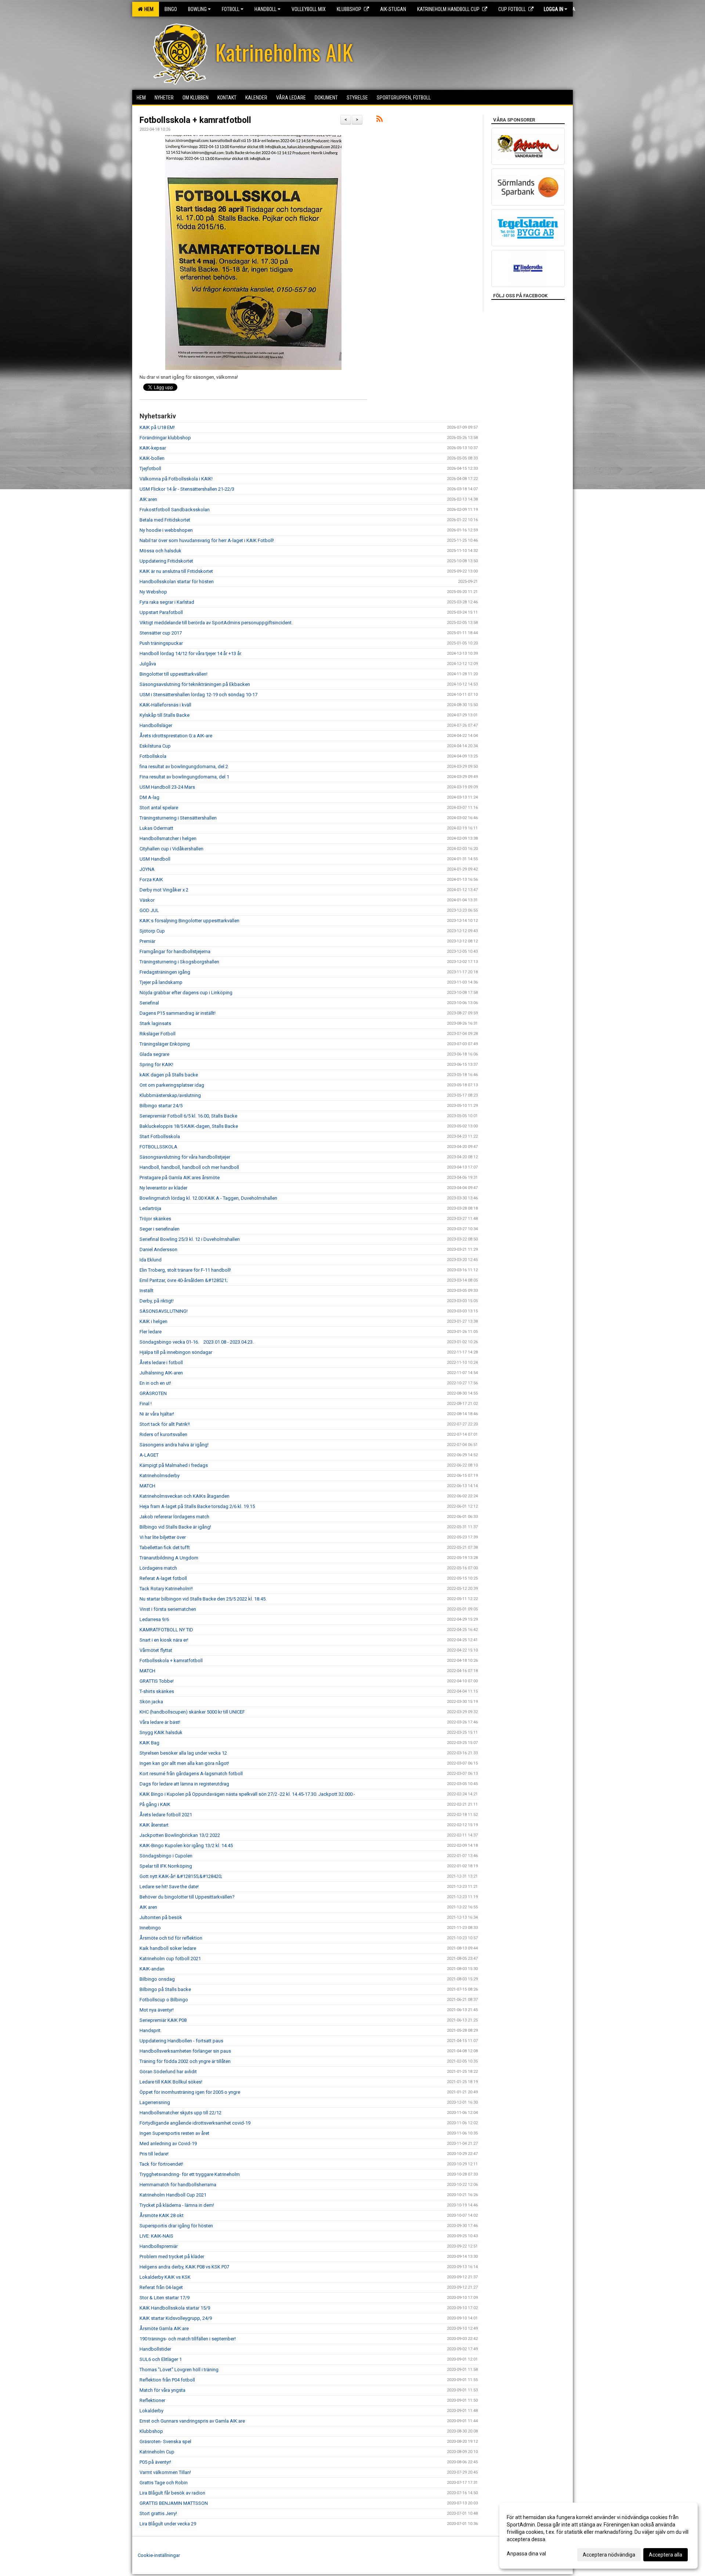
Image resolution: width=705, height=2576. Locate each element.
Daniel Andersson (158, 1249)
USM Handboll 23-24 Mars (167, 787)
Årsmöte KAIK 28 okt (162, 2215)
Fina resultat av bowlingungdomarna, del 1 (184, 777)
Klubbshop (151, 2431)
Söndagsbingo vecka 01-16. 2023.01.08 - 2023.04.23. (197, 1342)
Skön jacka (151, 1702)
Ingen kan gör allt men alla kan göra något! (184, 1763)
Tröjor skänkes (155, 1219)
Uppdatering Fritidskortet (166, 561)
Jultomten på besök (161, 1917)
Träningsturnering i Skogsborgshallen (179, 962)
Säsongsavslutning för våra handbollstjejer (185, 1157)
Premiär (147, 941)
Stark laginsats (155, 1023)
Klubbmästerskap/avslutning (170, 1095)
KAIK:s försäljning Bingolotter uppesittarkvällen (189, 921)
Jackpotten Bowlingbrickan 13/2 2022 (180, 1835)
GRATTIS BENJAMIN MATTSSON (174, 2503)
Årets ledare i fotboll (161, 1363)
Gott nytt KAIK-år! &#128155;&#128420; (181, 1876)
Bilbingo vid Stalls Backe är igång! (175, 1527)
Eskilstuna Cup (155, 746)
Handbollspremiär (159, 2246)
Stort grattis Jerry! (158, 2513)
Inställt (147, 1291)
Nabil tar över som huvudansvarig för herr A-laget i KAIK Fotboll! (207, 540)
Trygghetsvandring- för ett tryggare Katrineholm (190, 2174)
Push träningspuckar (161, 643)
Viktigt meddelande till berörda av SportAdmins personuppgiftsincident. (216, 623)
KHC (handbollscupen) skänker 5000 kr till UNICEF (192, 1712)
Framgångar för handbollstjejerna (175, 951)
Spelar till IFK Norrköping (166, 1866)
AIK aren (148, 1907)
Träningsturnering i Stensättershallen (178, 818)
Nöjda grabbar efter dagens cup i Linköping (186, 993)
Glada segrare (154, 1054)
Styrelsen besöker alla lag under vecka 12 (183, 1753)
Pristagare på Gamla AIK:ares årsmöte (180, 1178)
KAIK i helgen (153, 1321)
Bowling (197, 9)
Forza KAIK (151, 880)
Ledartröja (150, 1208)
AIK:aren (148, 499)
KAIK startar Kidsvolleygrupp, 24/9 (176, 2318)
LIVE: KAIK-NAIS (156, 2236)
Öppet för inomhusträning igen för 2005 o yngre (190, 2092)
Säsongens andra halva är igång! (174, 1445)
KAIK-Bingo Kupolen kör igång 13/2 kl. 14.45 (186, 1845)
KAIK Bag (149, 1743)
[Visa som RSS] (379, 120)
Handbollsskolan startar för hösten (177, 582)
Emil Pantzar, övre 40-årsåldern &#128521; (184, 1280)
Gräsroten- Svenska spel (165, 2441)
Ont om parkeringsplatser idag (172, 1085)
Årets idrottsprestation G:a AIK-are (176, 736)
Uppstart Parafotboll (161, 612)
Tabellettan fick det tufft (165, 1547)
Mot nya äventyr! (157, 2010)
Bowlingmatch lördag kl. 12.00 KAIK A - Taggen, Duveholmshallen (208, 1198)
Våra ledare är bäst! (160, 1722)
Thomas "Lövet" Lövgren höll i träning (179, 2370)
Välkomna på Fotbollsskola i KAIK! (176, 479)
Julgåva (148, 664)
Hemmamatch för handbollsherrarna (178, 2185)
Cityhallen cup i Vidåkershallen (171, 849)
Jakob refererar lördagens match (174, 1517)
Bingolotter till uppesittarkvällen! (173, 674)
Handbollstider (155, 2349)
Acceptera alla (666, 2555)
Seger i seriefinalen (160, 1229)
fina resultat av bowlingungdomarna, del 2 (184, 766)
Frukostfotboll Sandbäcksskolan (175, 510)
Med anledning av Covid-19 (168, 2143)
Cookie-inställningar (159, 2555)
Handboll (265, 9)
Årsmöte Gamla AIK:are (164, 2328)
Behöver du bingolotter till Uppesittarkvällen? (187, 1897)
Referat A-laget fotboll (163, 1578)
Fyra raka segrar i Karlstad (167, 602)
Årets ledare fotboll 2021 (166, 1815)
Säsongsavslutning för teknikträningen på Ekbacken (195, 684)
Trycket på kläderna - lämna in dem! (177, 2205)
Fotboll (231, 9)
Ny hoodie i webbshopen (166, 530)
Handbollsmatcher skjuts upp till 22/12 (180, 2113)
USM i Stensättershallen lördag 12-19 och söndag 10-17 (198, 695)
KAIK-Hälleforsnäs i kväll (165, 705)
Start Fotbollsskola (160, 1136)
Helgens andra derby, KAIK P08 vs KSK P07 (184, 2267)
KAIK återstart (154, 1825)
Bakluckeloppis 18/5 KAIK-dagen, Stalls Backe (189, 1126)
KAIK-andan (152, 1969)
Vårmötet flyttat (156, 1650)
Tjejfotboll (150, 468)
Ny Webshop (153, 592)
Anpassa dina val (526, 2554)
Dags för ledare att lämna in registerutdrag (184, 1784)
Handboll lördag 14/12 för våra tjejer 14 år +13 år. (191, 653)
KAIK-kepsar (153, 448)
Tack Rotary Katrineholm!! (166, 1589)
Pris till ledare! (154, 2154)
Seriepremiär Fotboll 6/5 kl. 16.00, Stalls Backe (188, 1116)
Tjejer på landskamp (161, 982)
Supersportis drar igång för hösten (176, 2226)
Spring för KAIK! (156, 1064)
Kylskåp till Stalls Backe (164, 715)
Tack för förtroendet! (161, 2164)
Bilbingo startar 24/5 (161, 1106)
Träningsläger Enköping (165, 1044)
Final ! (146, 1404)
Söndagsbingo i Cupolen (166, 1856)
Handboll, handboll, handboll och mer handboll (189, 1167)
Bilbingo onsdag (157, 1979)
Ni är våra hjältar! (157, 1414)
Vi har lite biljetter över (163, 1537)
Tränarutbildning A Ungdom (169, 1558)
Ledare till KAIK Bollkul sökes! (171, 2082)
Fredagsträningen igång (165, 972)
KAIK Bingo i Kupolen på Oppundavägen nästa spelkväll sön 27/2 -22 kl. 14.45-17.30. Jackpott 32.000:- (247, 1794)
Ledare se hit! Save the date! (169, 1887)
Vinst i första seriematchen (168, 1609)
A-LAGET (149, 1455)
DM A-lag (149, 797)
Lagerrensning (155, 2102)
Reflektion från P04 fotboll (167, 2380)
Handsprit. (151, 2030)
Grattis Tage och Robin (164, 2483)
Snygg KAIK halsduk (161, 1732)
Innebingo (150, 1928)
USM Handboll (155, 859)
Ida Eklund (151, 1260)
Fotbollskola (153, 756)
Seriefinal (149, 1003)
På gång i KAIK (155, 1804)
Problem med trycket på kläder (172, 2257)
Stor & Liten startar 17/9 (164, 2298)
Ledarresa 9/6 (154, 1619)
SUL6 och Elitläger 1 (161, 2359)
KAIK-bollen (152, 458)
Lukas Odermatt (156, 828)
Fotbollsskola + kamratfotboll (195, 120)
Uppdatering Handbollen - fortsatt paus (181, 2041)
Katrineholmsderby (160, 1476)
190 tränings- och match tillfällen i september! (188, 2339)
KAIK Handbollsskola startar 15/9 (175, 2308)
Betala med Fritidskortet (165, 520)
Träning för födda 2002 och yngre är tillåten (185, 2061)
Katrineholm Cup (157, 2452)
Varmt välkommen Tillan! (165, 2472)
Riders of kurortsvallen (163, 1434)
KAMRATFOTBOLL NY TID (166, 1630)
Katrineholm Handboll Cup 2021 (173, 2195)
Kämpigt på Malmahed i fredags (174, 1465)
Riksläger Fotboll (158, 1034)
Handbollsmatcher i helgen (168, 838)
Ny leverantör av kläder (163, 1188)
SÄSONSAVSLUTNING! (164, 1311)
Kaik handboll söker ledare (168, 1948)
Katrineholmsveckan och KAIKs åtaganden (185, 1496)
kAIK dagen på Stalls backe (169, 1075)
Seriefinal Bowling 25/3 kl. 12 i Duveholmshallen (190, 1239)
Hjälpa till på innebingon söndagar (176, 1352)
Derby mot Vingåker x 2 (164, 890)
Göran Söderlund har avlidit (168, 2072)
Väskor (147, 900)
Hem (148, 9)
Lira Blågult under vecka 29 (168, 2524)
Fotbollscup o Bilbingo (164, 2000)
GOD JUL (149, 910)
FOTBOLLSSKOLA (158, 1147)
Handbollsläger (156, 725)
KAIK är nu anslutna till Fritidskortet (176, 571)
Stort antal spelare (159, 808)
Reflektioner (152, 2400)
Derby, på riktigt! (157, 1301)
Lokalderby (151, 2411)
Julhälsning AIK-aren (161, 1373)
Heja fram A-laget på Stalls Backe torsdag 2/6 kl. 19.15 (197, 1506)
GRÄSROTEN (153, 1393)
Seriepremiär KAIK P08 (163, 2020)
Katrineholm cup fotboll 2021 (170, 1959)
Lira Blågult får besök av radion (172, 2493)
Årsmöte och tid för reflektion (171, 1938)
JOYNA (147, 869)
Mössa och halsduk (160, 551)
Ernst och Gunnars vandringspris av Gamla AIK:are (192, 2421)
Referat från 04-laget (161, 2287)
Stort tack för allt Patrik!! (165, 1424)
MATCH (147, 1486)
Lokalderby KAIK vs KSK (165, 2277)
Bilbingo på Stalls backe (165, 1989)
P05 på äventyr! (155, 2462)
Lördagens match (158, 1568)
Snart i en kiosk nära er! (164, 1640)
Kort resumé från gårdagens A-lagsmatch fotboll (191, 1774)
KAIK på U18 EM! (157, 427)
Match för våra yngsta (162, 2390)
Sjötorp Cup (152, 931)
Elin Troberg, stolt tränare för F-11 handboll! (185, 1270)
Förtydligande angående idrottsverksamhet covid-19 (195, 2123)
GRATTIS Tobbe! (157, 1681)
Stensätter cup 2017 (161, 633)
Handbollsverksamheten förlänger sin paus (185, 2051)
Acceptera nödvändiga (609, 2555)
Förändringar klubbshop (165, 438)
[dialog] (599, 2536)
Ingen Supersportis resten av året (174, 2133)
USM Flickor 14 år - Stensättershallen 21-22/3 (187, 489)
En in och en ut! (155, 1383)
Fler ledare (151, 1332)
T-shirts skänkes (157, 1691)
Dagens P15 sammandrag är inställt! (178, 1013)
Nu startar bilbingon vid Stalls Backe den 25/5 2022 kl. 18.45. (203, 1599)
